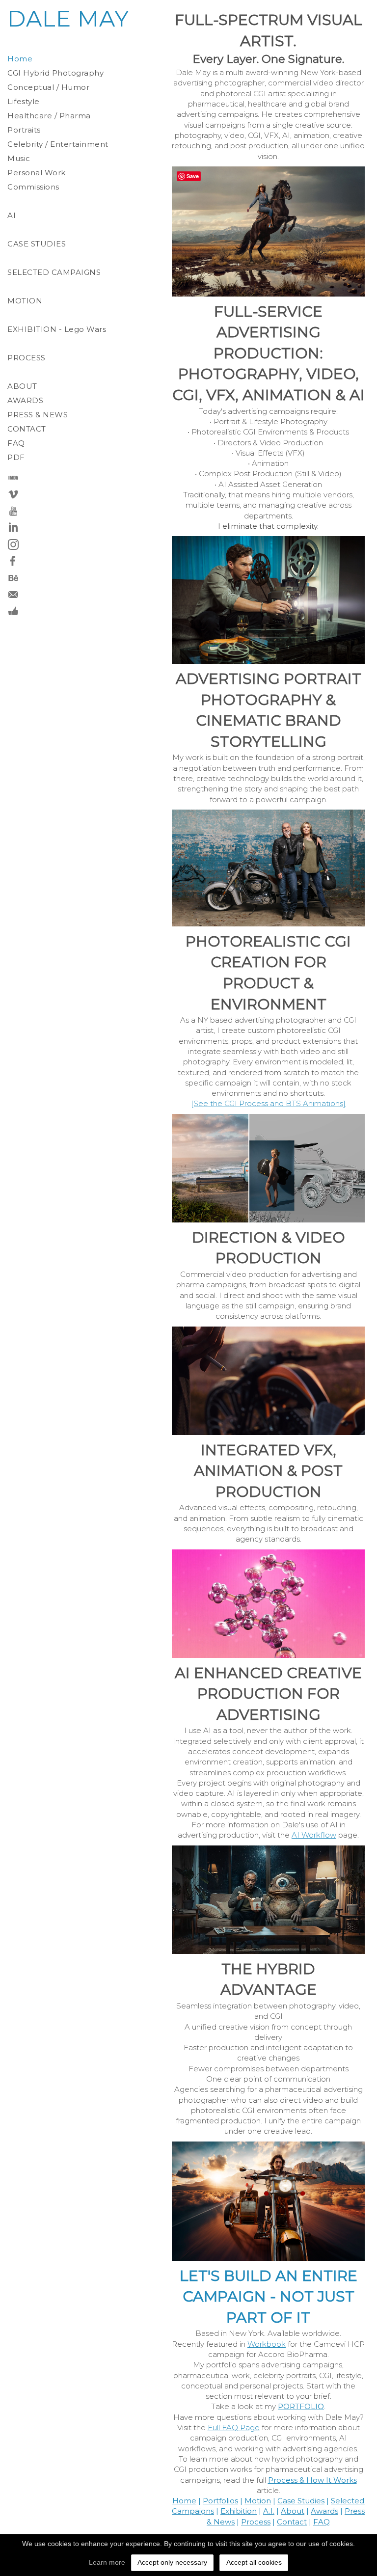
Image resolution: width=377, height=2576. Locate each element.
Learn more (107, 2562)
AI (12, 215)
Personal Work (37, 173)
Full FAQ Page (234, 2427)
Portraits (24, 130)
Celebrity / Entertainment (58, 144)
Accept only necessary (172, 2562)
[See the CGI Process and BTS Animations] (268, 1103)
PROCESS (27, 358)
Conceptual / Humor (48, 87)
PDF (16, 457)
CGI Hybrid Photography (55, 73)
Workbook (267, 2344)
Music (19, 158)
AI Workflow (314, 1835)
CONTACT (27, 429)
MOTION (25, 301)
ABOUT (22, 386)
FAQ (16, 443)
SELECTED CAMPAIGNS (54, 272)
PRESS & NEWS (38, 415)
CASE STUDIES (37, 244)
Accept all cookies (254, 2562)
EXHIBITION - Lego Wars (57, 329)
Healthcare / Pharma (49, 116)
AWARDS (25, 400)
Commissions (33, 187)
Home (20, 59)
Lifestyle (24, 101)
